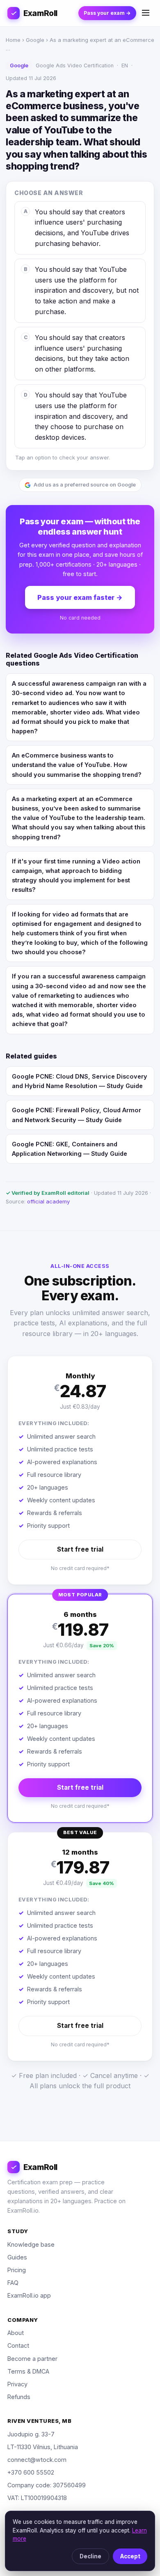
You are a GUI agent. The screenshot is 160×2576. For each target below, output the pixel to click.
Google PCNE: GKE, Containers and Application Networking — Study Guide (70, 1149)
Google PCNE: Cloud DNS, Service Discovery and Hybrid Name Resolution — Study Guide (80, 1081)
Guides (17, 2257)
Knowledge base (31, 2244)
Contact (18, 2345)
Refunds (19, 2397)
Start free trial (80, 1549)
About (16, 2333)
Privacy (17, 2384)
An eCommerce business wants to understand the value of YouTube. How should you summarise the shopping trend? (77, 765)
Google (35, 40)
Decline (90, 2556)
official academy (48, 1201)
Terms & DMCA (28, 2371)
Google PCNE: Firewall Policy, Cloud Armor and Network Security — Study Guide (77, 1115)
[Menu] (146, 13)
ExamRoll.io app (29, 2295)
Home (13, 40)
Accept (130, 2556)
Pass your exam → (107, 13)
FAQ (13, 2283)
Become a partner (32, 2359)
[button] (80, 1470)
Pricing (17, 2270)
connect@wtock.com (37, 2460)
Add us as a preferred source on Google (85, 485)
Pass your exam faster (80, 597)
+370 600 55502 (31, 2472)
